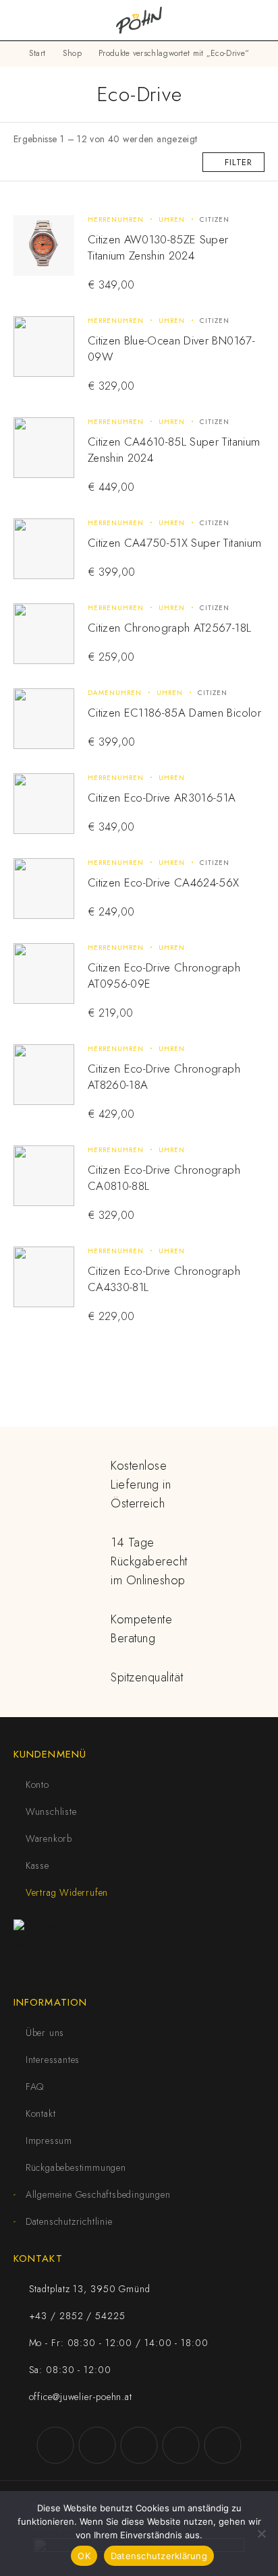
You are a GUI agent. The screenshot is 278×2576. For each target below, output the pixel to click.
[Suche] (238, 21)
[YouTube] (139, 2445)
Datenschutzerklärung (159, 2556)
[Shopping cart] (259, 20)
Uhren (172, 219)
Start (37, 53)
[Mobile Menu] (27, 20)
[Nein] (261, 2534)
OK (84, 2556)
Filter (239, 162)
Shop (72, 53)
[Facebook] (55, 2445)
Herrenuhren (116, 219)
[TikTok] (181, 2445)
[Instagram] (97, 2445)
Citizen (215, 219)
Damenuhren (115, 693)
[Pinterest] (223, 2445)
